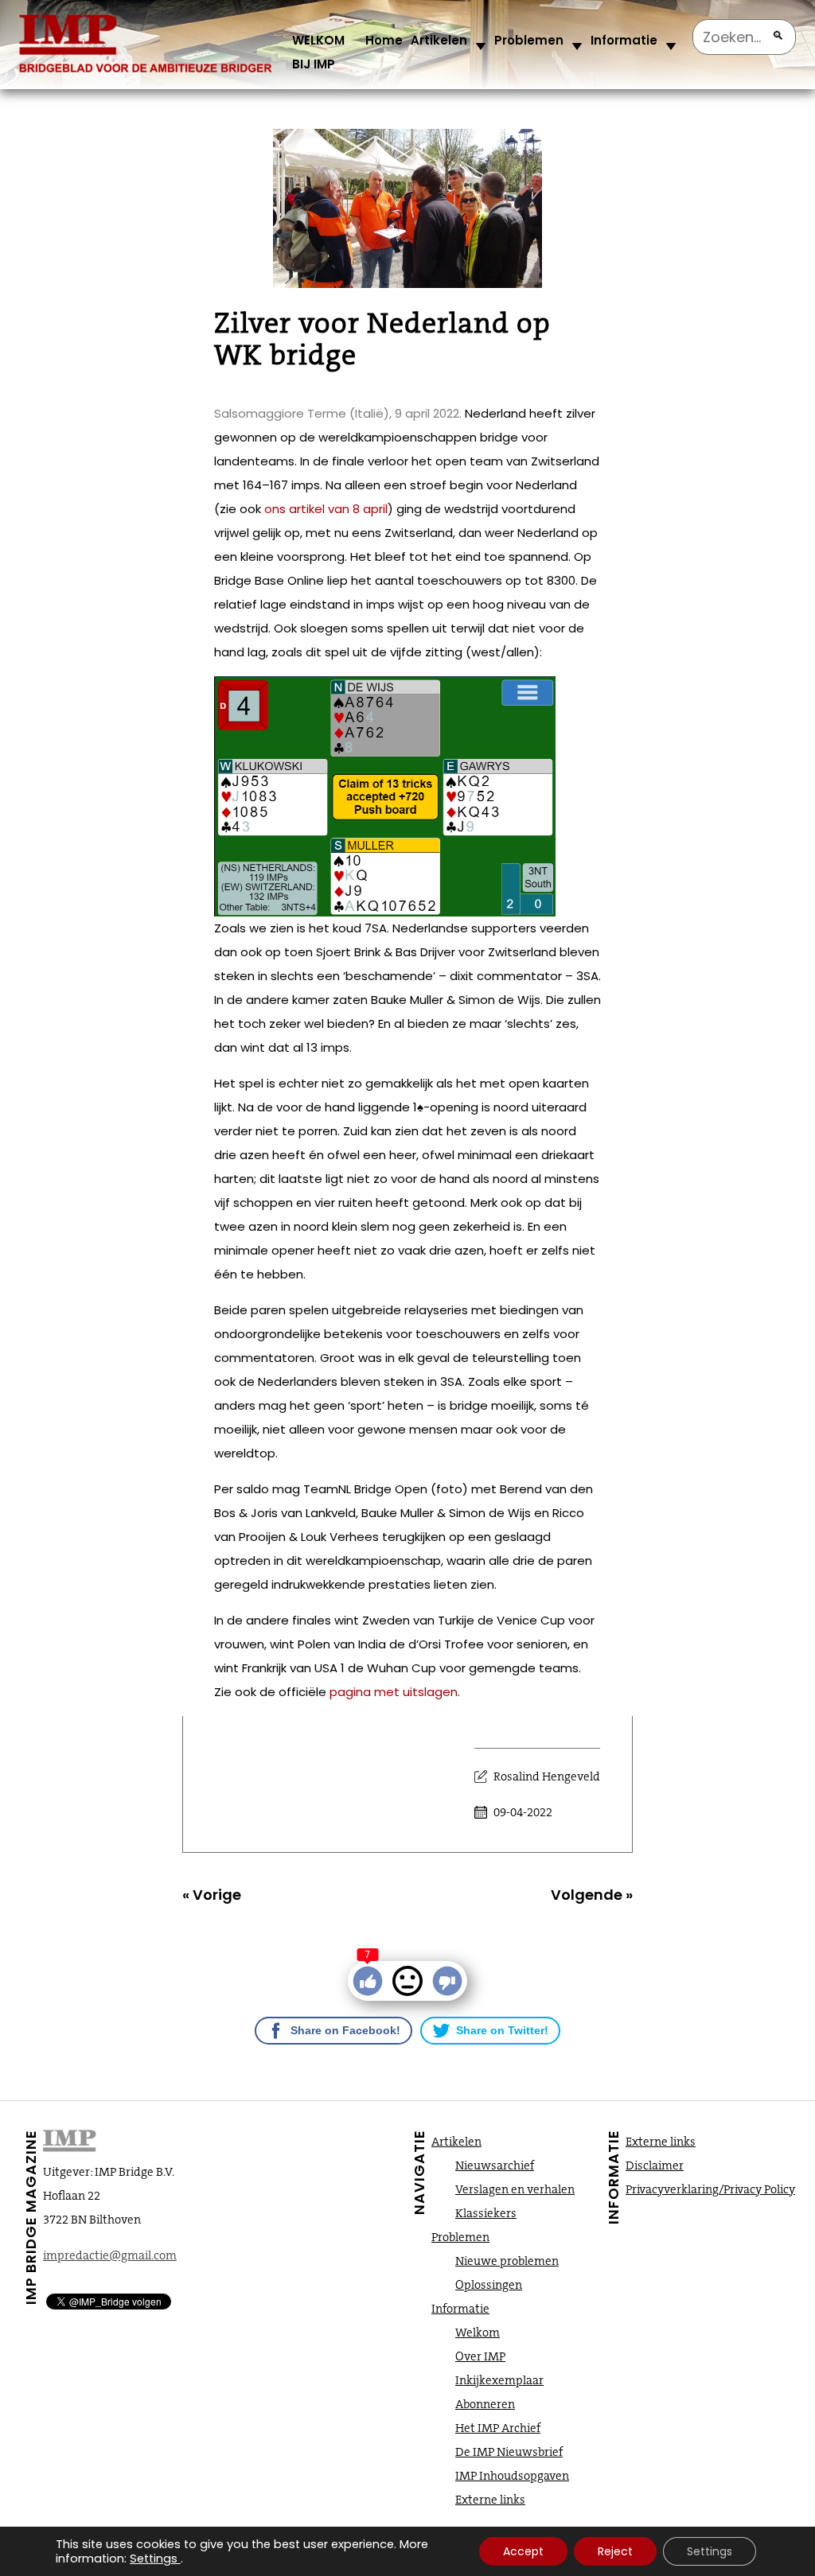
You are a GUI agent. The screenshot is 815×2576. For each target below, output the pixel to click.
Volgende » (592, 1895)
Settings (154, 2558)
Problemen (529, 40)
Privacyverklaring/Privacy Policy (710, 2189)
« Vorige (212, 1895)
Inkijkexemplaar (499, 2380)
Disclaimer (655, 2165)
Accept (523, 2551)
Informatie (624, 40)
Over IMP (480, 2356)
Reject (615, 2551)
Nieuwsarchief (495, 2165)
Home (384, 40)
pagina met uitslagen (394, 1692)
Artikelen (439, 40)
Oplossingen (489, 2285)
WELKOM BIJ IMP (318, 52)
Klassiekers (486, 2213)
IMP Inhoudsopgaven (512, 2476)
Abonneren (485, 2404)
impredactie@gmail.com (110, 2255)
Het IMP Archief (498, 2428)
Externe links (490, 2500)
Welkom (478, 2333)
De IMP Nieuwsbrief (509, 2452)
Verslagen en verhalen (515, 2189)
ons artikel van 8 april (326, 509)
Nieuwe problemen (507, 2261)
